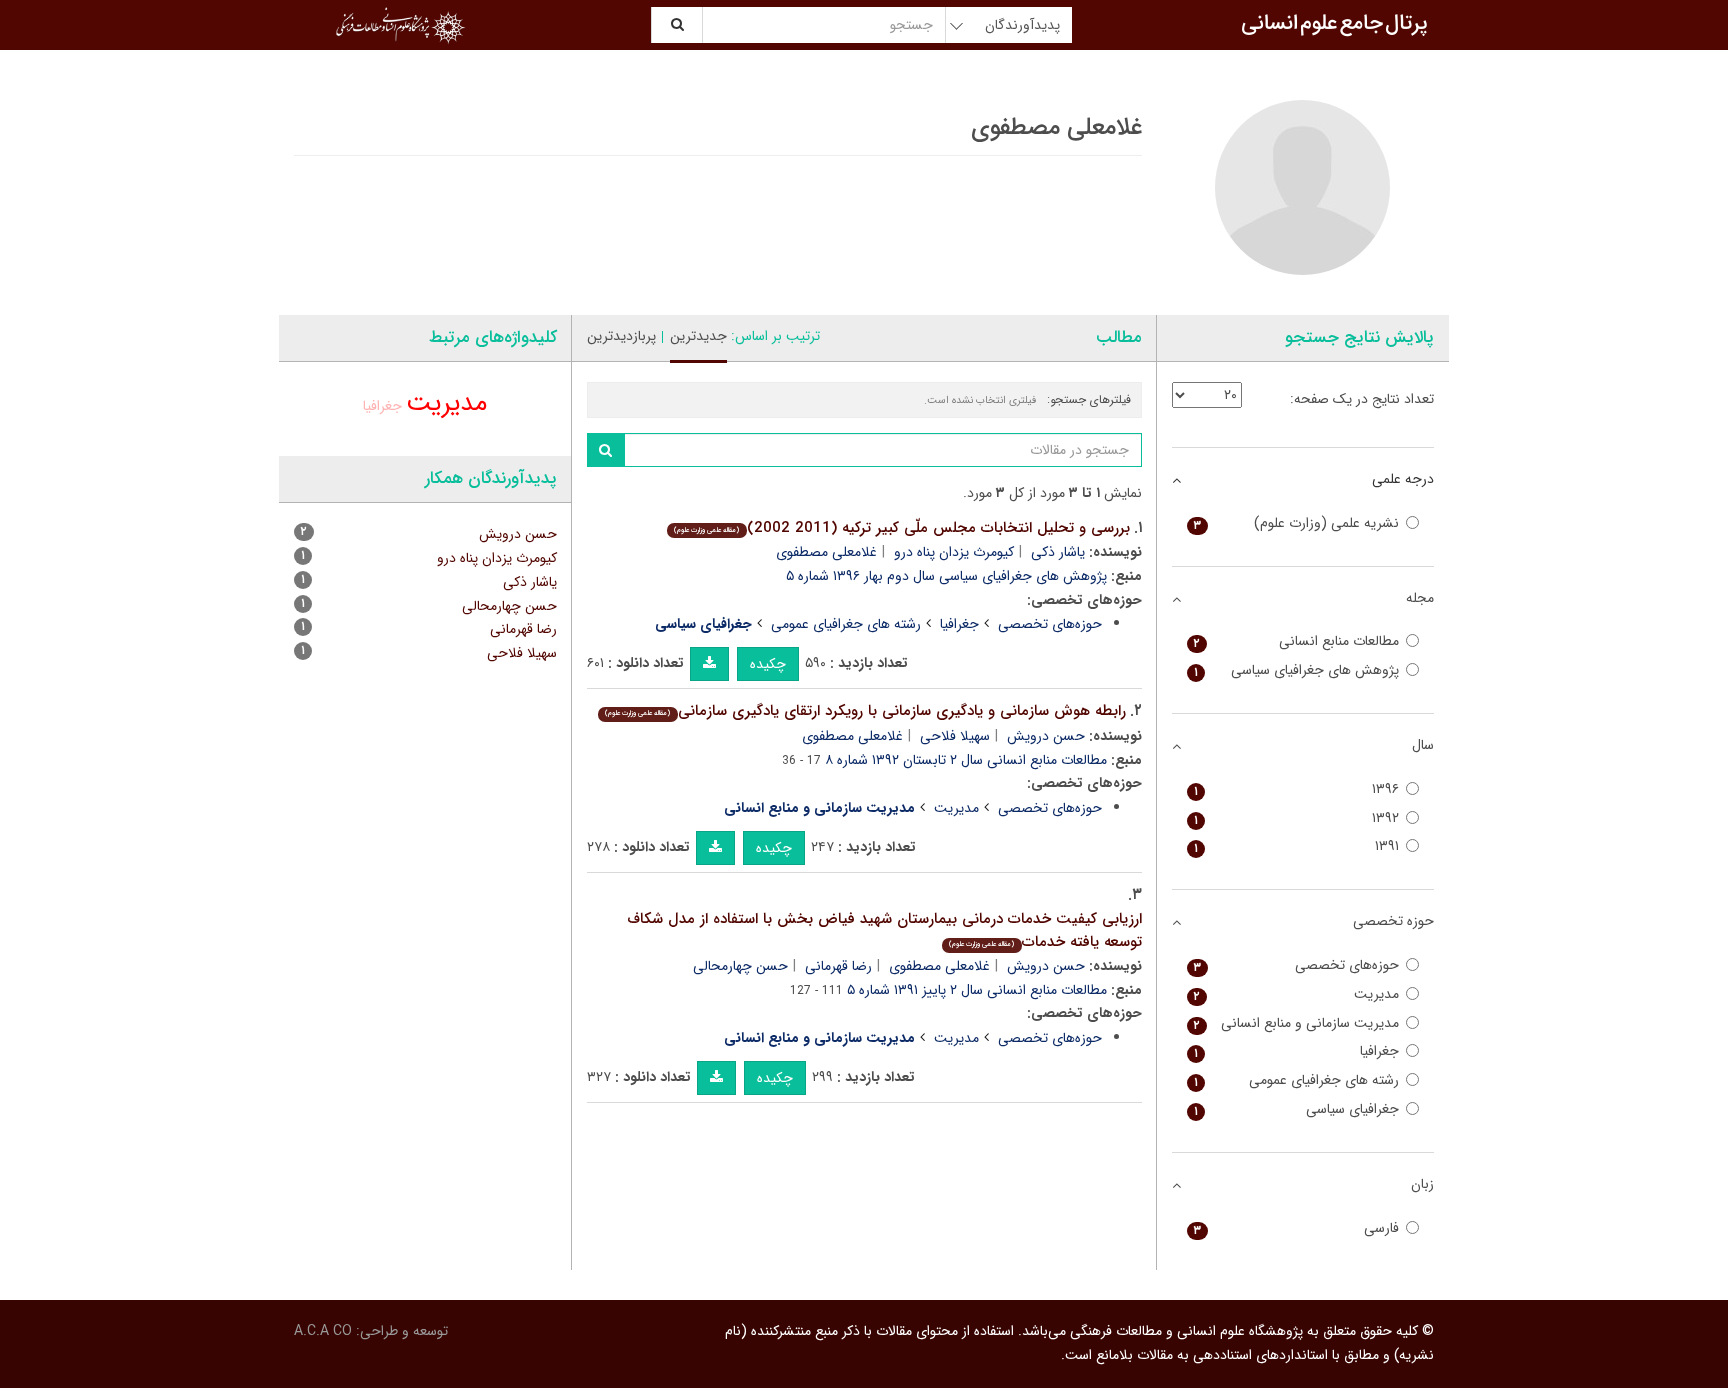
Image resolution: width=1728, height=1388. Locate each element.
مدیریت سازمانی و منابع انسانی (1297, 1023)
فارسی (1297, 1228)
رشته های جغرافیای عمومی (846, 624)
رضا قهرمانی (838, 966)
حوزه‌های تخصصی (1050, 624)
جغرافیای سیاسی (1297, 1109)
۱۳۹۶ (1297, 789)
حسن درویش (1046, 736)
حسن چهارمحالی (740, 966)
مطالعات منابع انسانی (1297, 641)
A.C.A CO (323, 1331)
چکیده (768, 664)
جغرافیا (959, 624)
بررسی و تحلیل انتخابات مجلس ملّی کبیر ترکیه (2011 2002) (901, 528)
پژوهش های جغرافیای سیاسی (1297, 670)
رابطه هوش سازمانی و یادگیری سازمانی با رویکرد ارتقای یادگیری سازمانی (865, 711)
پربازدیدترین (621, 336)
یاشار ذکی (1058, 552)
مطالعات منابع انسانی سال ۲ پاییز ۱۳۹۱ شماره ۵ (977, 990)
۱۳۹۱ (1297, 846)
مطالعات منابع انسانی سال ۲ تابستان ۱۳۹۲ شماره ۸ (966, 760)
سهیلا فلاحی (955, 736)
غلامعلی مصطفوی (826, 552)
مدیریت (956, 808)
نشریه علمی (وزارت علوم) (1297, 523)
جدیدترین (698, 336)
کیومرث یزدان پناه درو (954, 552)
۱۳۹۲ (1297, 818)
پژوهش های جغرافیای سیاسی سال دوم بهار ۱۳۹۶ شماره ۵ (946, 576)
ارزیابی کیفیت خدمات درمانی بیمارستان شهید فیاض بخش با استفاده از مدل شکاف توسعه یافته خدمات (884, 930)
